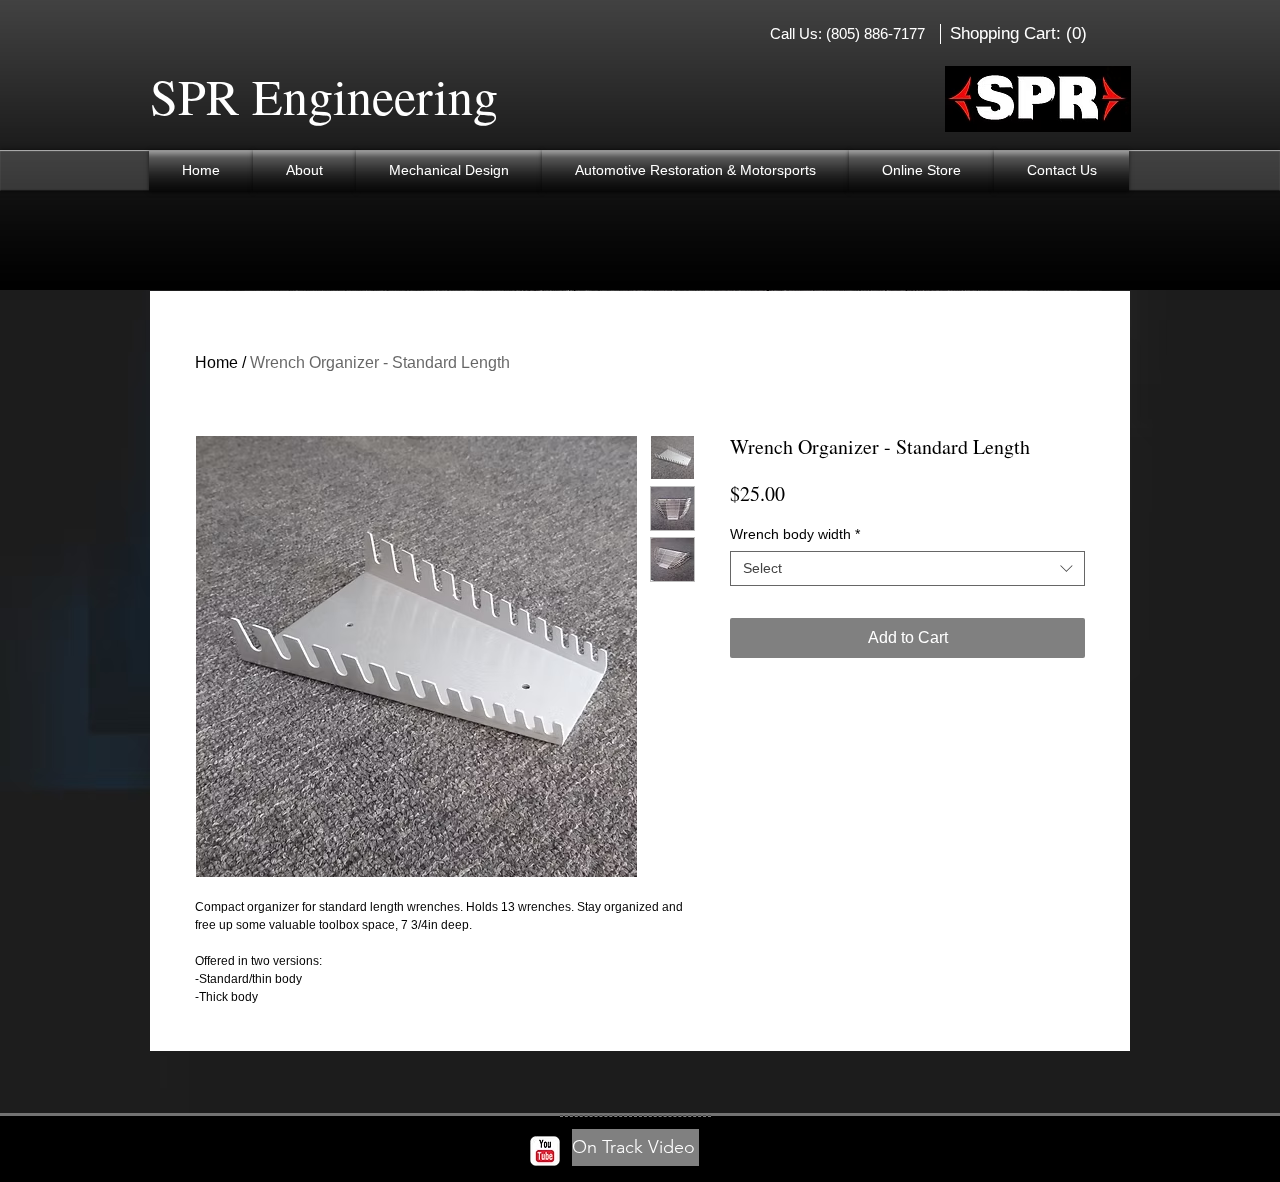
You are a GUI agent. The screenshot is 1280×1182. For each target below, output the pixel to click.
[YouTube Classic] (545, 1151)
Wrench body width (795, 534)
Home (216, 362)
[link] (1021, 33)
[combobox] (907, 568)
